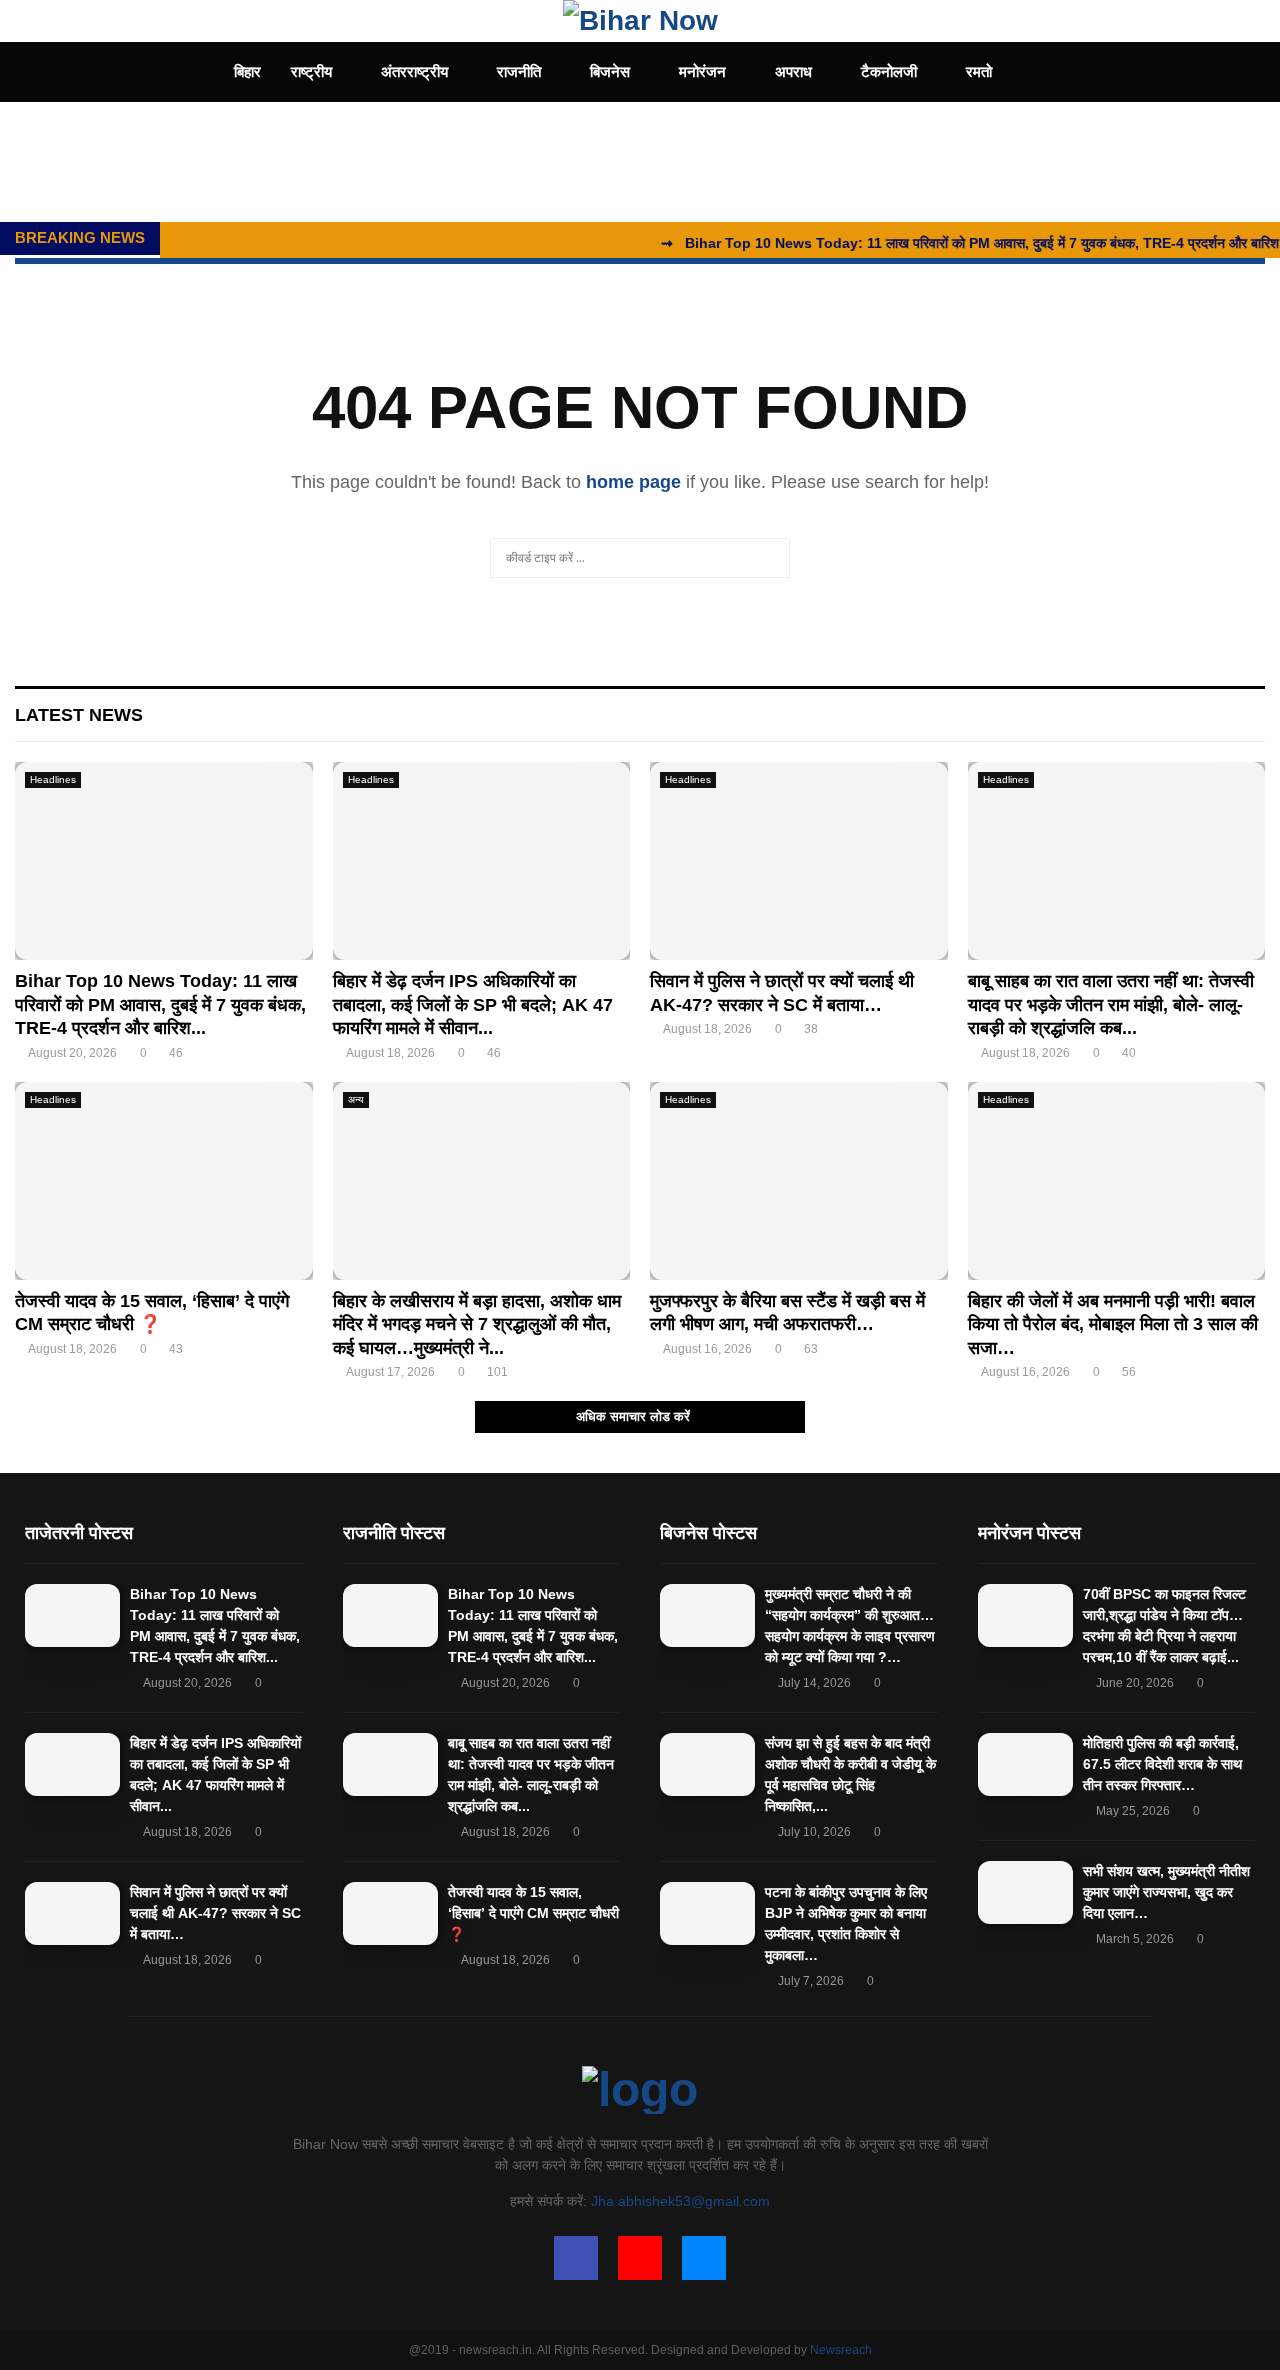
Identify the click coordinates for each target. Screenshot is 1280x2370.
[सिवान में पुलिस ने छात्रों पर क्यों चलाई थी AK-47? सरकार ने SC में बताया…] (799, 861)
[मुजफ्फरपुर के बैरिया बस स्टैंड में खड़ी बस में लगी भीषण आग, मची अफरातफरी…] (799, 1181)
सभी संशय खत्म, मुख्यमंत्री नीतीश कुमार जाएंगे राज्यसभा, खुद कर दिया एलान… (1166, 1892)
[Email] (704, 2258)
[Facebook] (576, 2258)
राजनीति (519, 71)
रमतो (979, 71)
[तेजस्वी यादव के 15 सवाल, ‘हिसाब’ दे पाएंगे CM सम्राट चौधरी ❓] (164, 1181)
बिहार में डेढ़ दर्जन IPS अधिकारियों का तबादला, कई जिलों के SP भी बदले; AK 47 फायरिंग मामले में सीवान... (473, 1004)
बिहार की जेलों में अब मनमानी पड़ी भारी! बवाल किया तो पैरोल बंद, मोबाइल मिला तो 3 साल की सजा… (1113, 1324)
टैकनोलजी (889, 71)
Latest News (79, 715)
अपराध (793, 71)
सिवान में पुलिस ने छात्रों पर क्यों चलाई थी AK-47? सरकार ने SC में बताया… (215, 1913)
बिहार (247, 71)
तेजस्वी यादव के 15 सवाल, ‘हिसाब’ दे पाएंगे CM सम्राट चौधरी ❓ (533, 1913)
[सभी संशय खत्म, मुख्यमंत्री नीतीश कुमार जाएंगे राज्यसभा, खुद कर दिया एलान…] (1025, 1892)
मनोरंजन (702, 71)
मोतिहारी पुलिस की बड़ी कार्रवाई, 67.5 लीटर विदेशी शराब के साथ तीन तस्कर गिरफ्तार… (1162, 1764)
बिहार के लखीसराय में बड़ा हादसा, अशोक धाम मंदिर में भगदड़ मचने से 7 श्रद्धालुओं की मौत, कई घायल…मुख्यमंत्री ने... (477, 1324)
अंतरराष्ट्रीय (414, 71)
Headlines (53, 779)
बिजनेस (610, 71)
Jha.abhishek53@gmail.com (680, 2201)
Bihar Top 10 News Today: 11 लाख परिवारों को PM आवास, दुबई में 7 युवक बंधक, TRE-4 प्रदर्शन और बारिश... (160, 1004)
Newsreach (841, 2350)
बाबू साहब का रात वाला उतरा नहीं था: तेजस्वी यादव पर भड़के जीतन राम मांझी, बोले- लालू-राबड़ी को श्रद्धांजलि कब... (1111, 1004)
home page (633, 482)
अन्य (356, 1099)
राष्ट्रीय (311, 71)
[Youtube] (640, 2258)
